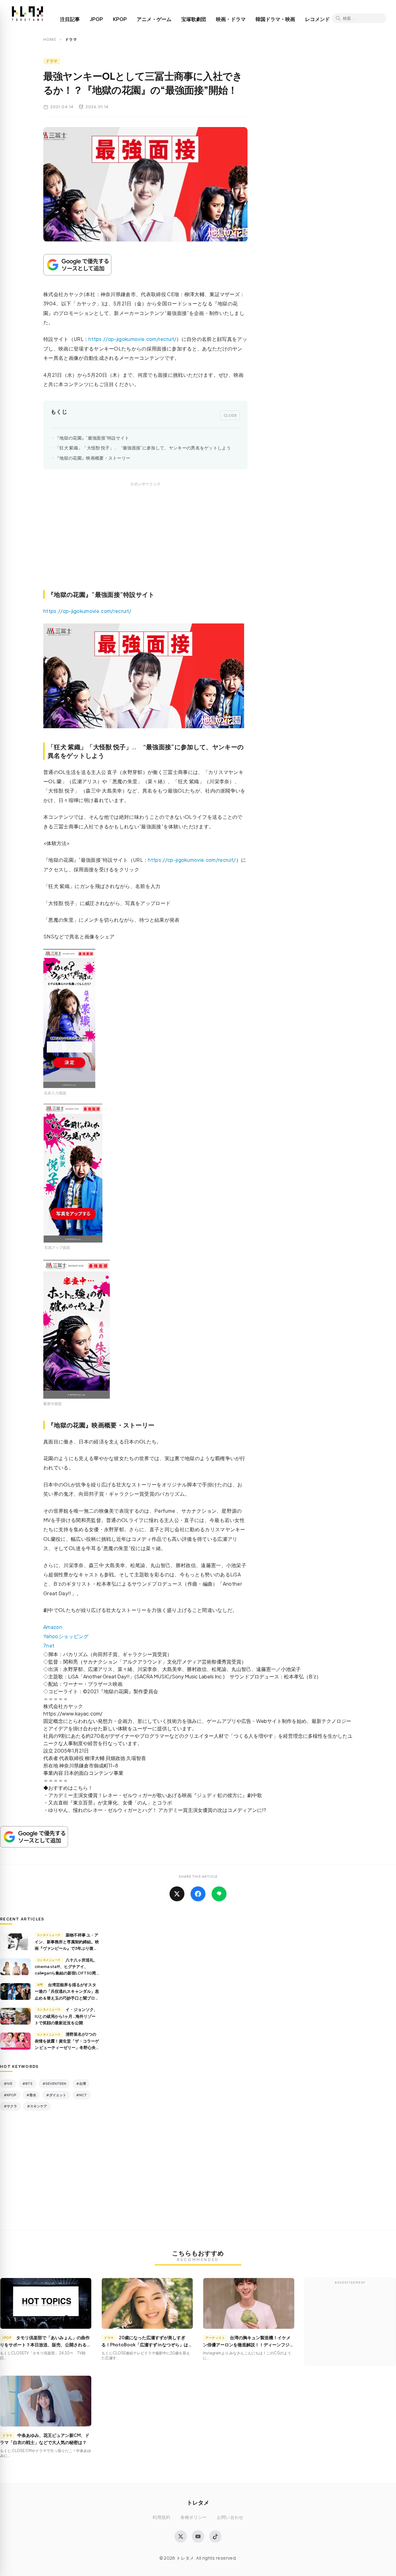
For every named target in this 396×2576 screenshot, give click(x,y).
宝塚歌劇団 (194, 19)
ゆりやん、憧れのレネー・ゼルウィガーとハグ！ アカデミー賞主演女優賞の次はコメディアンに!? (157, 1810)
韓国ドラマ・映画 (275, 19)
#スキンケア (37, 2106)
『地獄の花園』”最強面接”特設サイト (92, 438)
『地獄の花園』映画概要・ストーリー (93, 458)
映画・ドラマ (231, 19)
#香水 (31, 2095)
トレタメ (198, 2502)
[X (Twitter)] (181, 2536)
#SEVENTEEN (54, 2083)
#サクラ (10, 2106)
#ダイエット (56, 2095)
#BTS (27, 2083)
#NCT (82, 2095)
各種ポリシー (194, 2517)
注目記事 (70, 19)
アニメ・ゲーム (154, 19)
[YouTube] (198, 2536)
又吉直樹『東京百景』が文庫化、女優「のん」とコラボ (110, 1802)
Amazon (53, 1627)
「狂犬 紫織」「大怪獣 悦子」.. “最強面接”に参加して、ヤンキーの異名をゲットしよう (143, 448)
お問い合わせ (230, 2517)
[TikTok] (215, 2536)
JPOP (96, 19)
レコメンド (317, 19)
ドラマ (52, 61)
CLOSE (230, 415)
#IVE (8, 2083)
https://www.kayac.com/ (73, 1713)
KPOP (120, 19)
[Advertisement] (145, 543)
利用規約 (161, 2517)
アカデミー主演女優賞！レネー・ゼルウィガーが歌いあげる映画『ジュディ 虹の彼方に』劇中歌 (155, 1795)
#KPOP (10, 2095)
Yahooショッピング (66, 1636)
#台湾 (81, 2083)
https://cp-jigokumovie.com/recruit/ (132, 339)
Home (50, 39)
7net (49, 1645)
